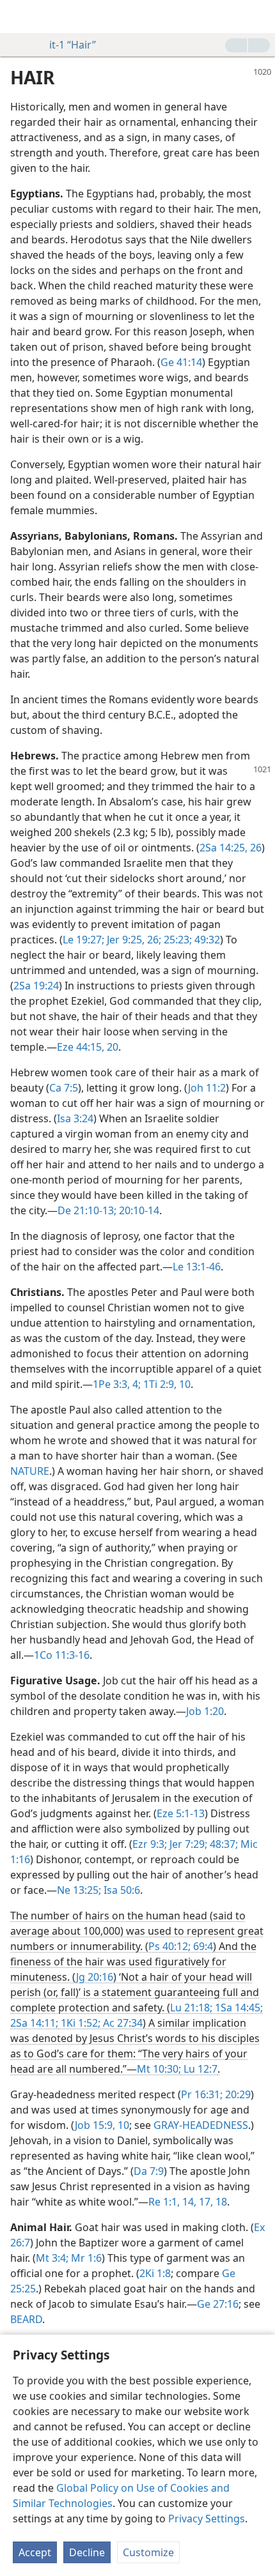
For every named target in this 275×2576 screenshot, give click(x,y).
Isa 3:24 (75, 1118)
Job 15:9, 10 (102, 2125)
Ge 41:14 (181, 362)
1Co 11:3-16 (62, 1655)
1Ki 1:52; (79, 2023)
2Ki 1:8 (155, 2273)
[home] (19, 17)
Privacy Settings (207, 2519)
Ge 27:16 (218, 2304)
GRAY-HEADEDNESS (201, 2125)
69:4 (202, 1946)
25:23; (177, 940)
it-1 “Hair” (73, 45)
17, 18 (212, 2202)
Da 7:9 (149, 2171)
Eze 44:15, (81, 1047)
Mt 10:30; (159, 2069)
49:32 (206, 940)
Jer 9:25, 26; (133, 940)
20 (111, 1047)
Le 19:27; (83, 940)
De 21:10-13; (87, 1210)
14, (188, 2202)
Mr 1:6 (85, 2258)
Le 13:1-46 (197, 1267)
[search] (259, 17)
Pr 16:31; (202, 2094)
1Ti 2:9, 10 (166, 1384)
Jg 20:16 (95, 1977)
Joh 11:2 (207, 1088)
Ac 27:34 (122, 2023)
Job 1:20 (205, 1711)
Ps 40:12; (169, 1946)
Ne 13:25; (79, 1890)
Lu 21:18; (191, 2008)
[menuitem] (19, 17)
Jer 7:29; (187, 1844)
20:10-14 (138, 1210)
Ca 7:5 (64, 1088)
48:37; (223, 1844)
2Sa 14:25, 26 (231, 848)
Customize (148, 2552)
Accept (35, 2552)
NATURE (30, 1471)
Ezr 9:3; (150, 1844)
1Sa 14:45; (238, 2008)
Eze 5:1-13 (181, 1813)
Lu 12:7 (199, 2069)
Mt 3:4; (52, 2258)
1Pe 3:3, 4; (117, 1384)
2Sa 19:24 (36, 986)
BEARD (26, 2319)
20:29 (237, 2094)
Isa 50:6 (121, 1890)
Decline (87, 2552)
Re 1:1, (164, 2202)
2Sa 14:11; (34, 2023)
